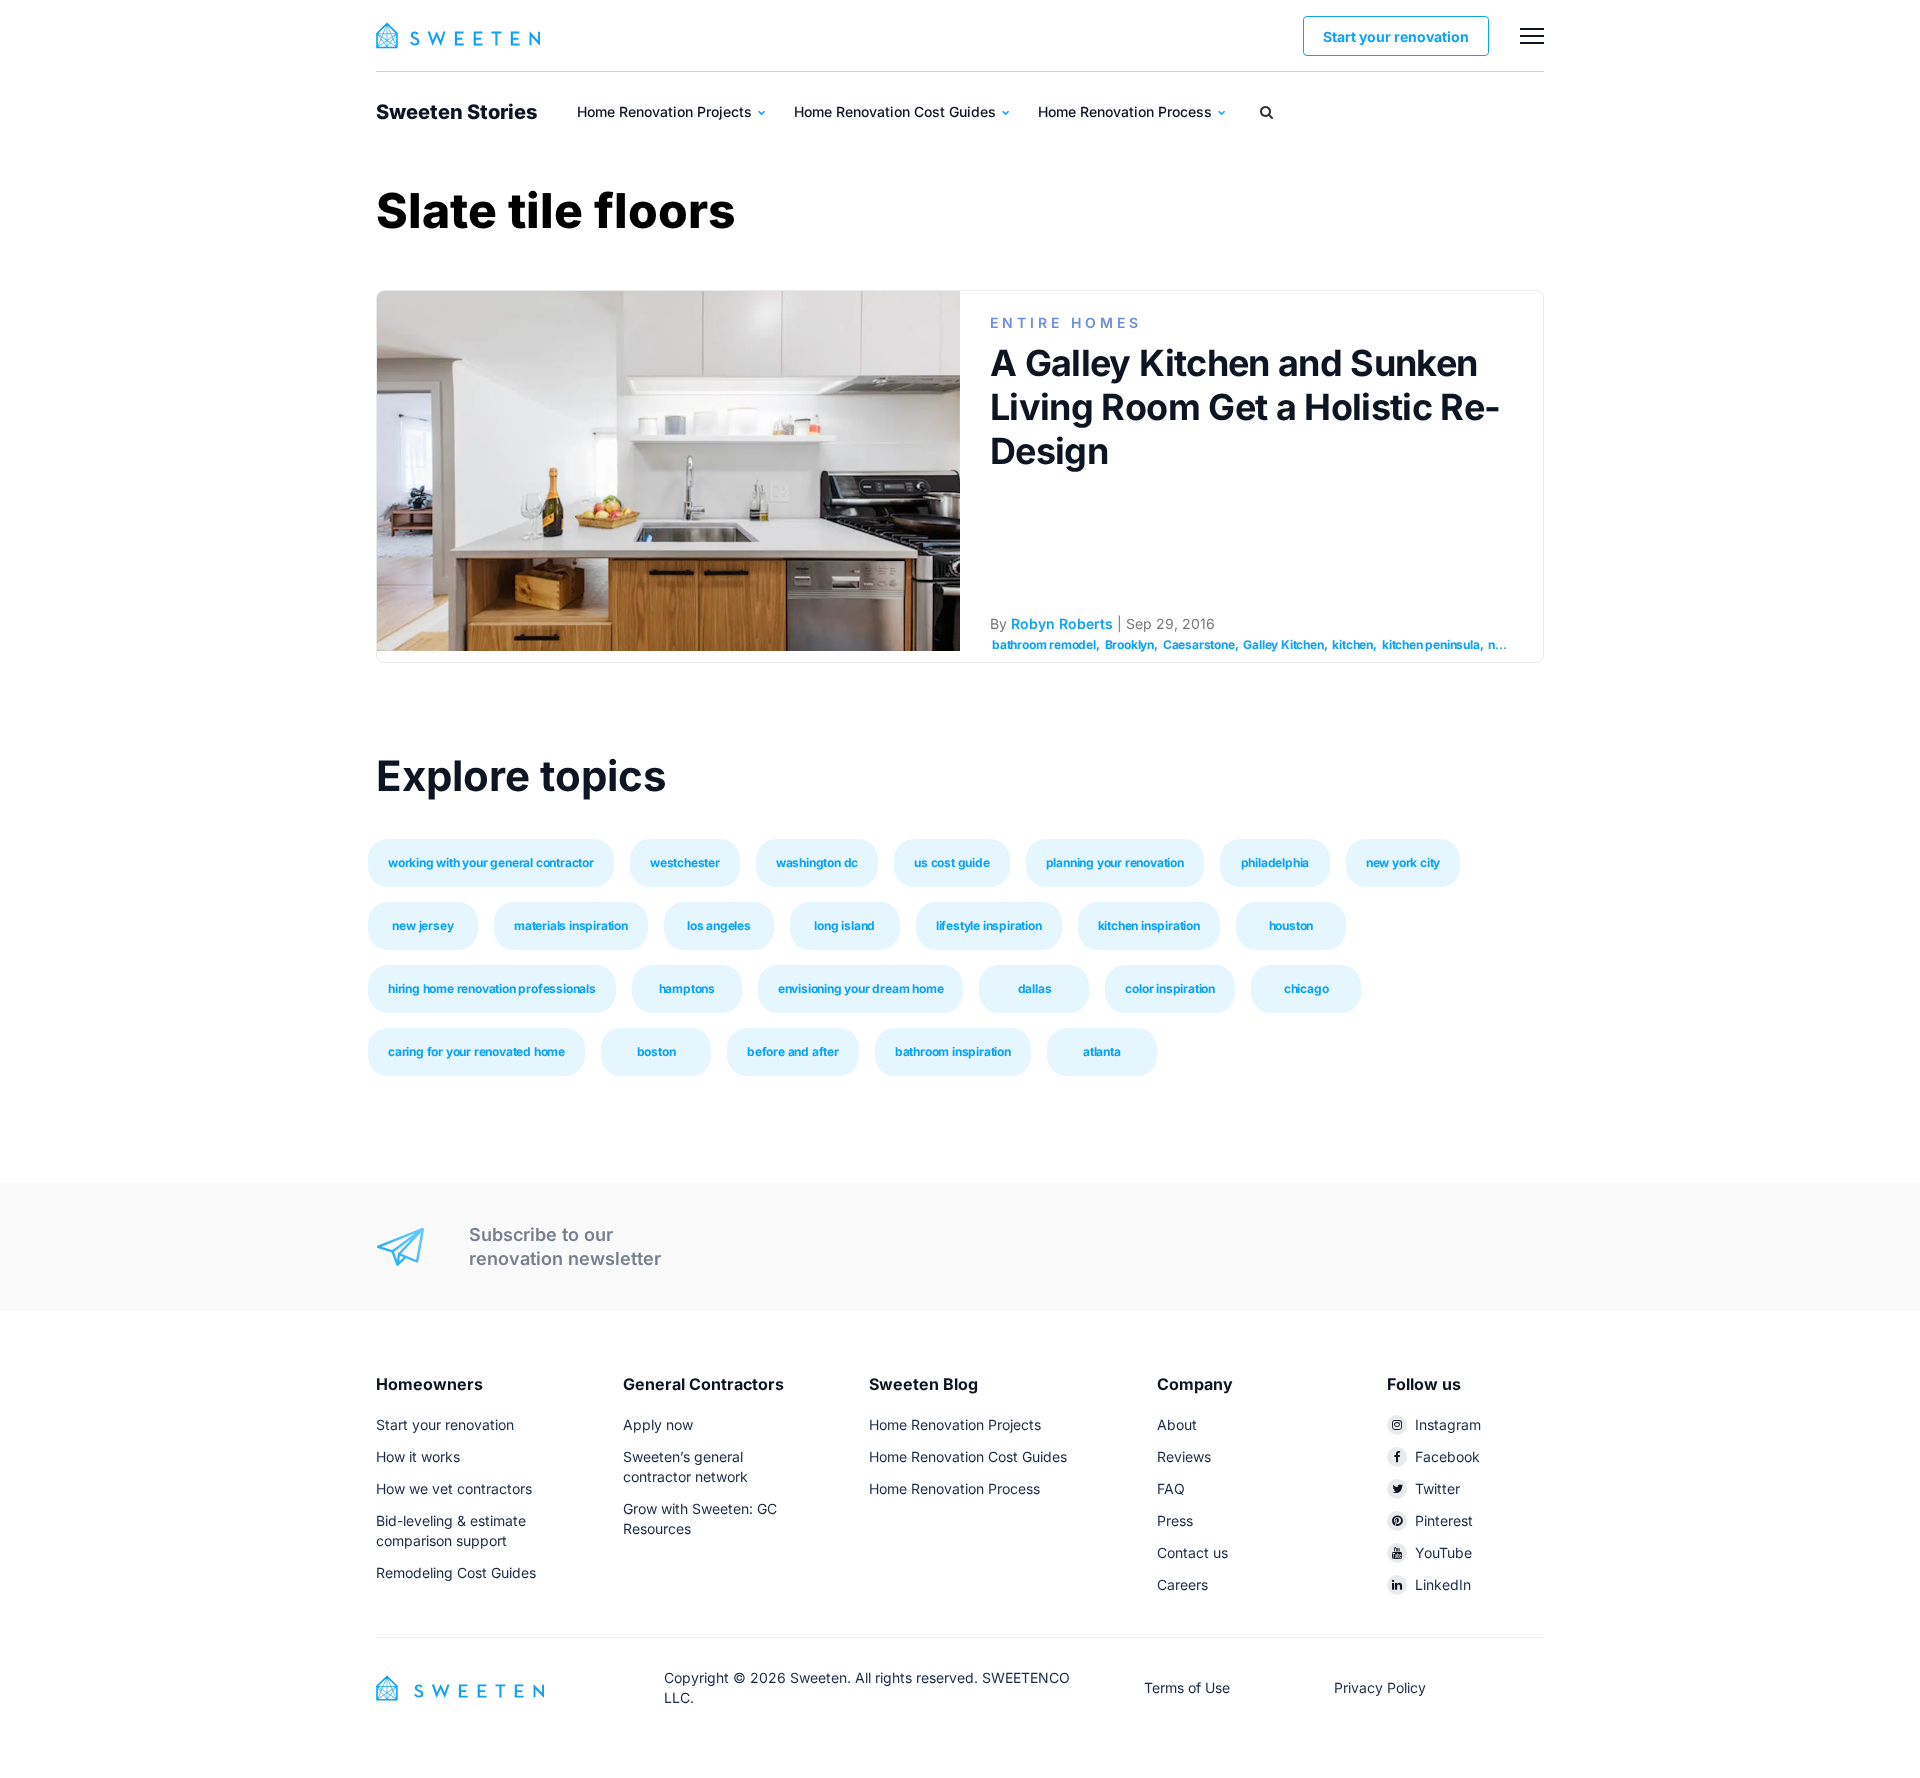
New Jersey (422, 925)
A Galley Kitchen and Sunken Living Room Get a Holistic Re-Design (1245, 407)
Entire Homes (1066, 322)
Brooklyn (1129, 644)
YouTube (1443, 1552)
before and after (793, 1051)
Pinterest (1444, 1520)
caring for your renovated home (476, 1051)
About (1177, 1424)
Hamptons (687, 988)
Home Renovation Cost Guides (897, 111)
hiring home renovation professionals (492, 988)
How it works (418, 1456)
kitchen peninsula (1431, 644)
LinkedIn (1443, 1584)
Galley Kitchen (1283, 644)
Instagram (1448, 1424)
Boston (656, 1051)
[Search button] (1266, 112)
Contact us (1192, 1552)
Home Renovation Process (1127, 111)
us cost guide (951, 862)
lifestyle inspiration (989, 925)
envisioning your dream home (861, 988)
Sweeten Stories (456, 112)
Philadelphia (1275, 862)
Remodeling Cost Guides (456, 1572)
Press (1175, 1520)
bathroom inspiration (953, 1051)
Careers (1182, 1584)
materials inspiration (571, 925)
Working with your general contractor (491, 862)
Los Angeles (719, 925)
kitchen (1352, 644)
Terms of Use (1187, 1687)
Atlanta (1102, 1051)
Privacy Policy (1380, 1687)
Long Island (844, 925)
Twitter (1437, 1488)
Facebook (1447, 1456)
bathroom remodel (1044, 644)
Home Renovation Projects (666, 111)
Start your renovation (1396, 36)
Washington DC (817, 862)
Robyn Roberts (1062, 623)
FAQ (1171, 1488)
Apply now (658, 1424)
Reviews (1184, 1456)
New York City (1403, 862)
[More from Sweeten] (1532, 36)
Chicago (1306, 988)
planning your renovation (1115, 862)
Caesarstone (1199, 644)
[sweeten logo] (460, 1686)
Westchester (685, 862)
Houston (1291, 925)
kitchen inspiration (1149, 925)
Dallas (1035, 988)
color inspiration (1170, 988)
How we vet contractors (454, 1488)
